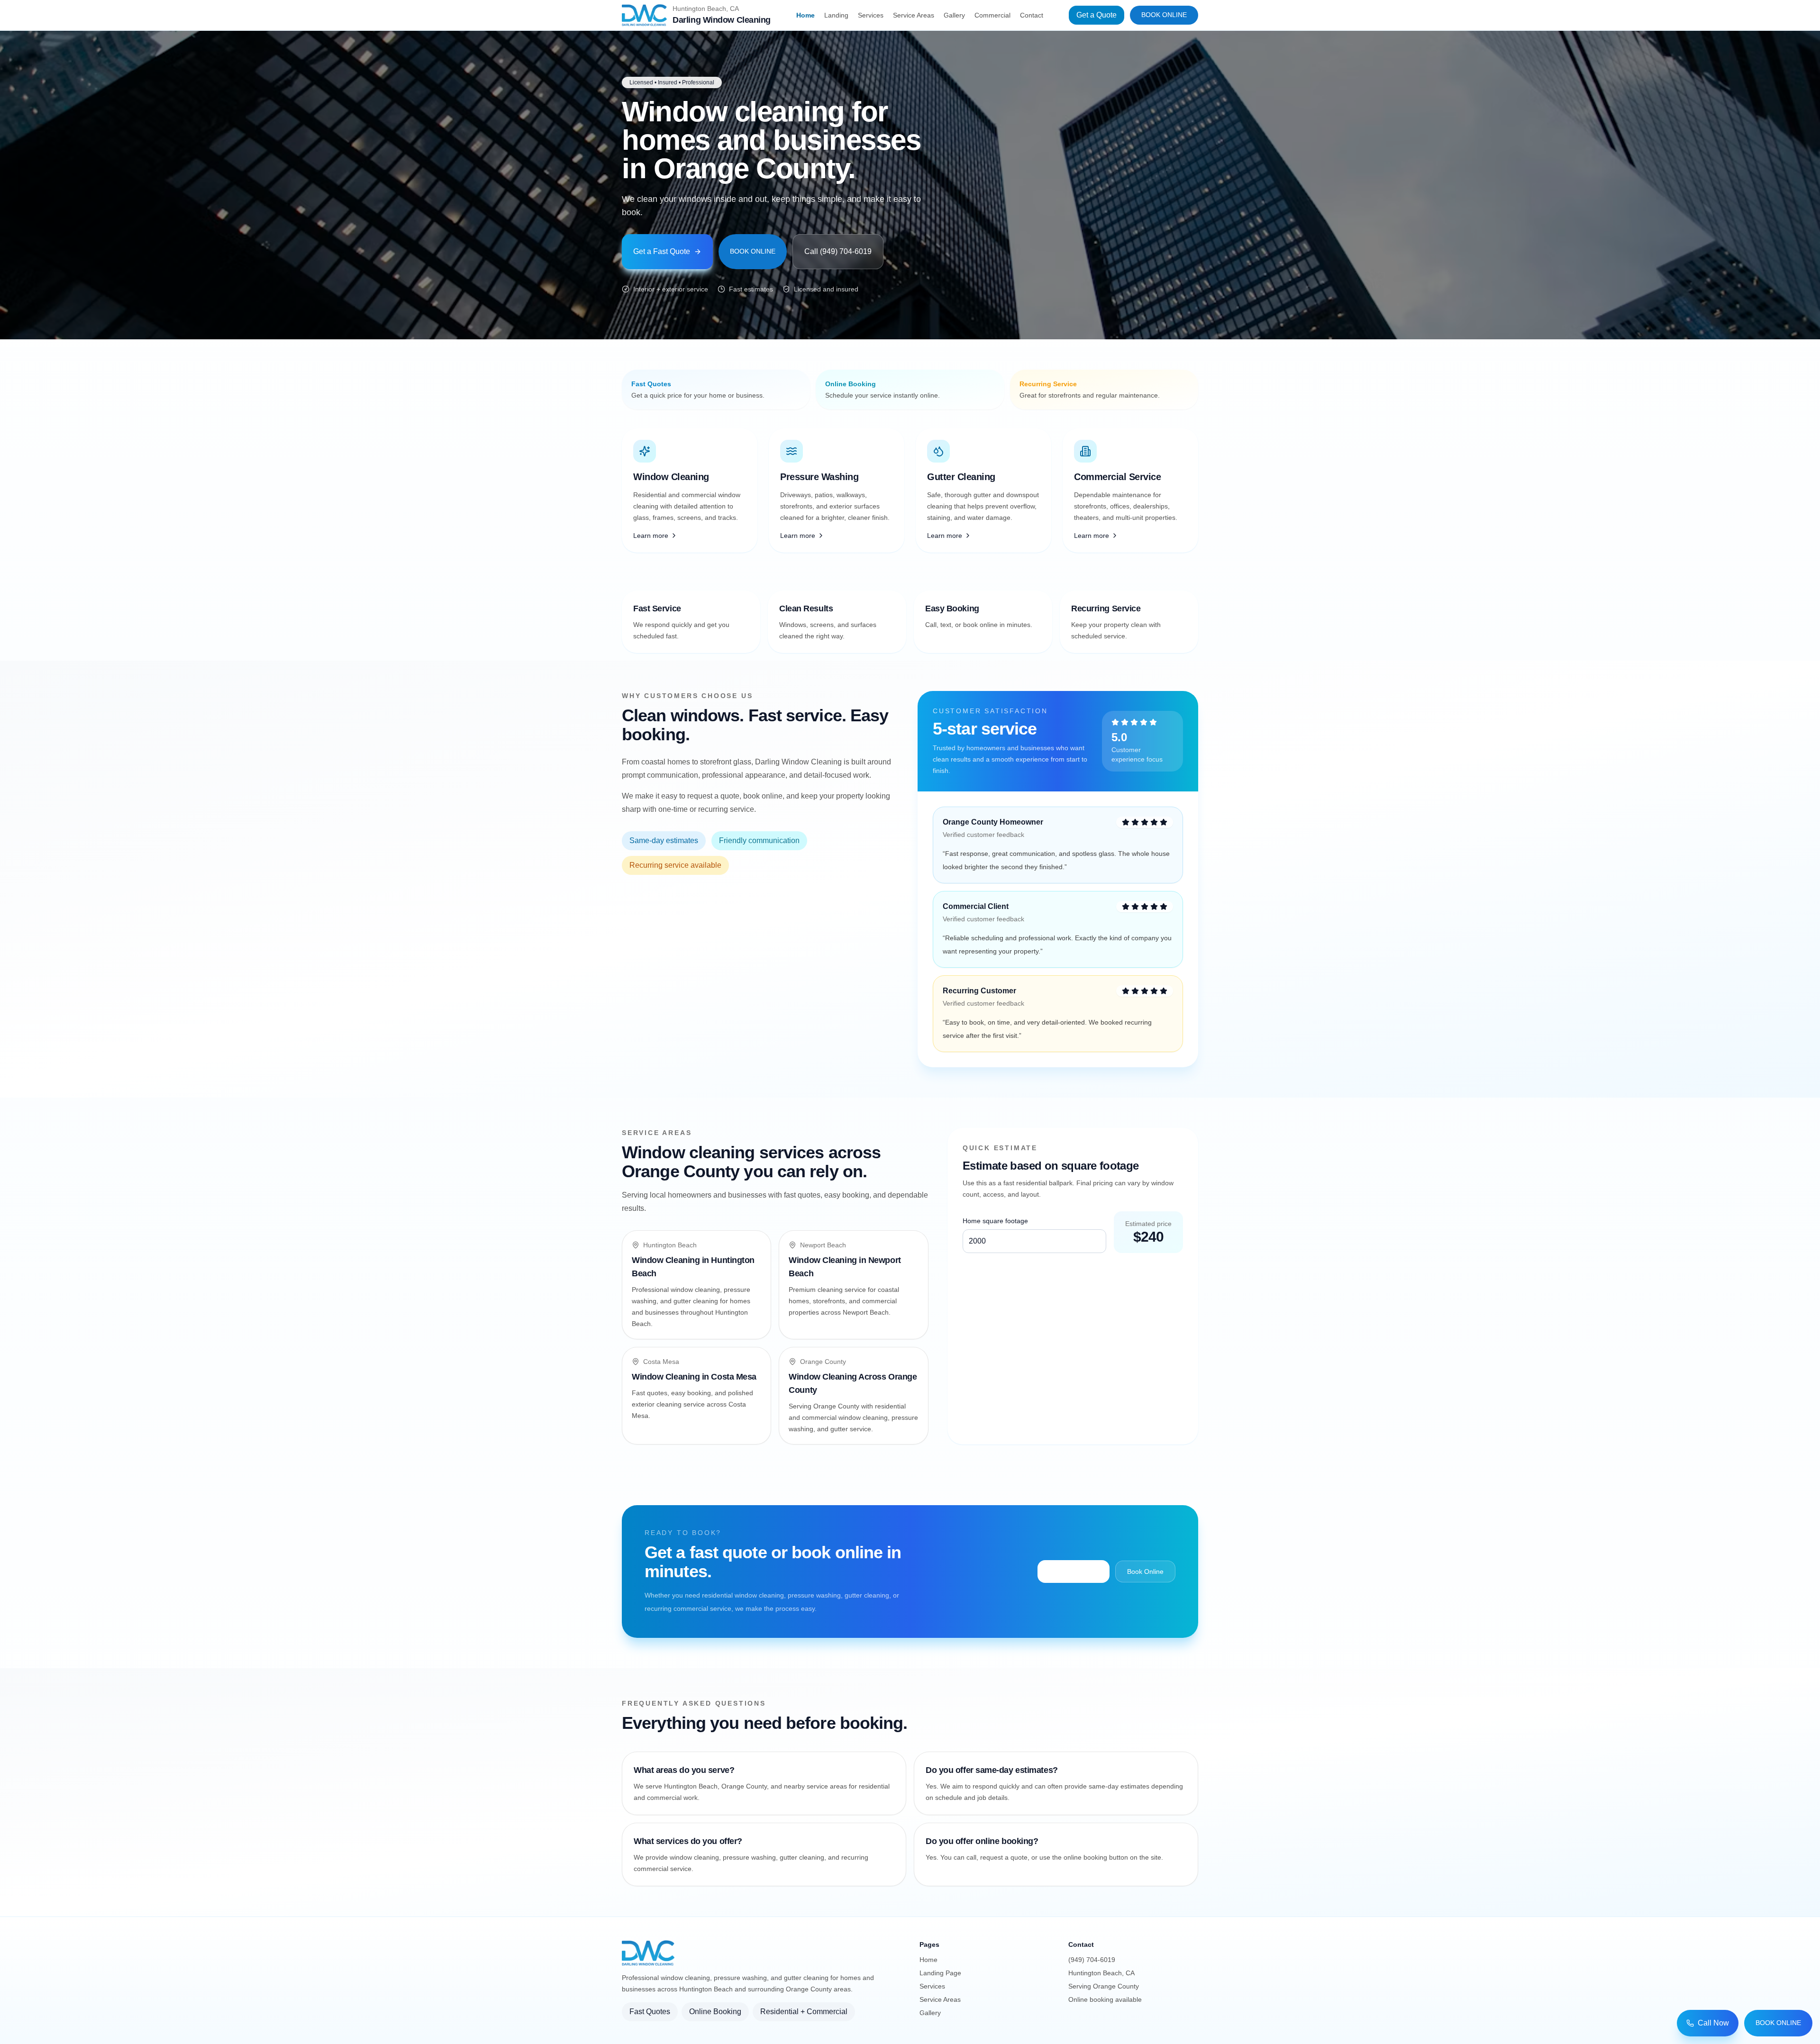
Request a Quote (1074, 1571)
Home (805, 15)
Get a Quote (1097, 15)
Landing (836, 15)
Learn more (651, 536)
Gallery (954, 15)
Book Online (1164, 15)
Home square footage (995, 1221)
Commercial (992, 15)
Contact (1032, 15)
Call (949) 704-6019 (838, 251)
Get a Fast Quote (662, 251)
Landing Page (940, 1973)
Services (871, 15)
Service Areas (914, 15)
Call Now (1713, 2023)
